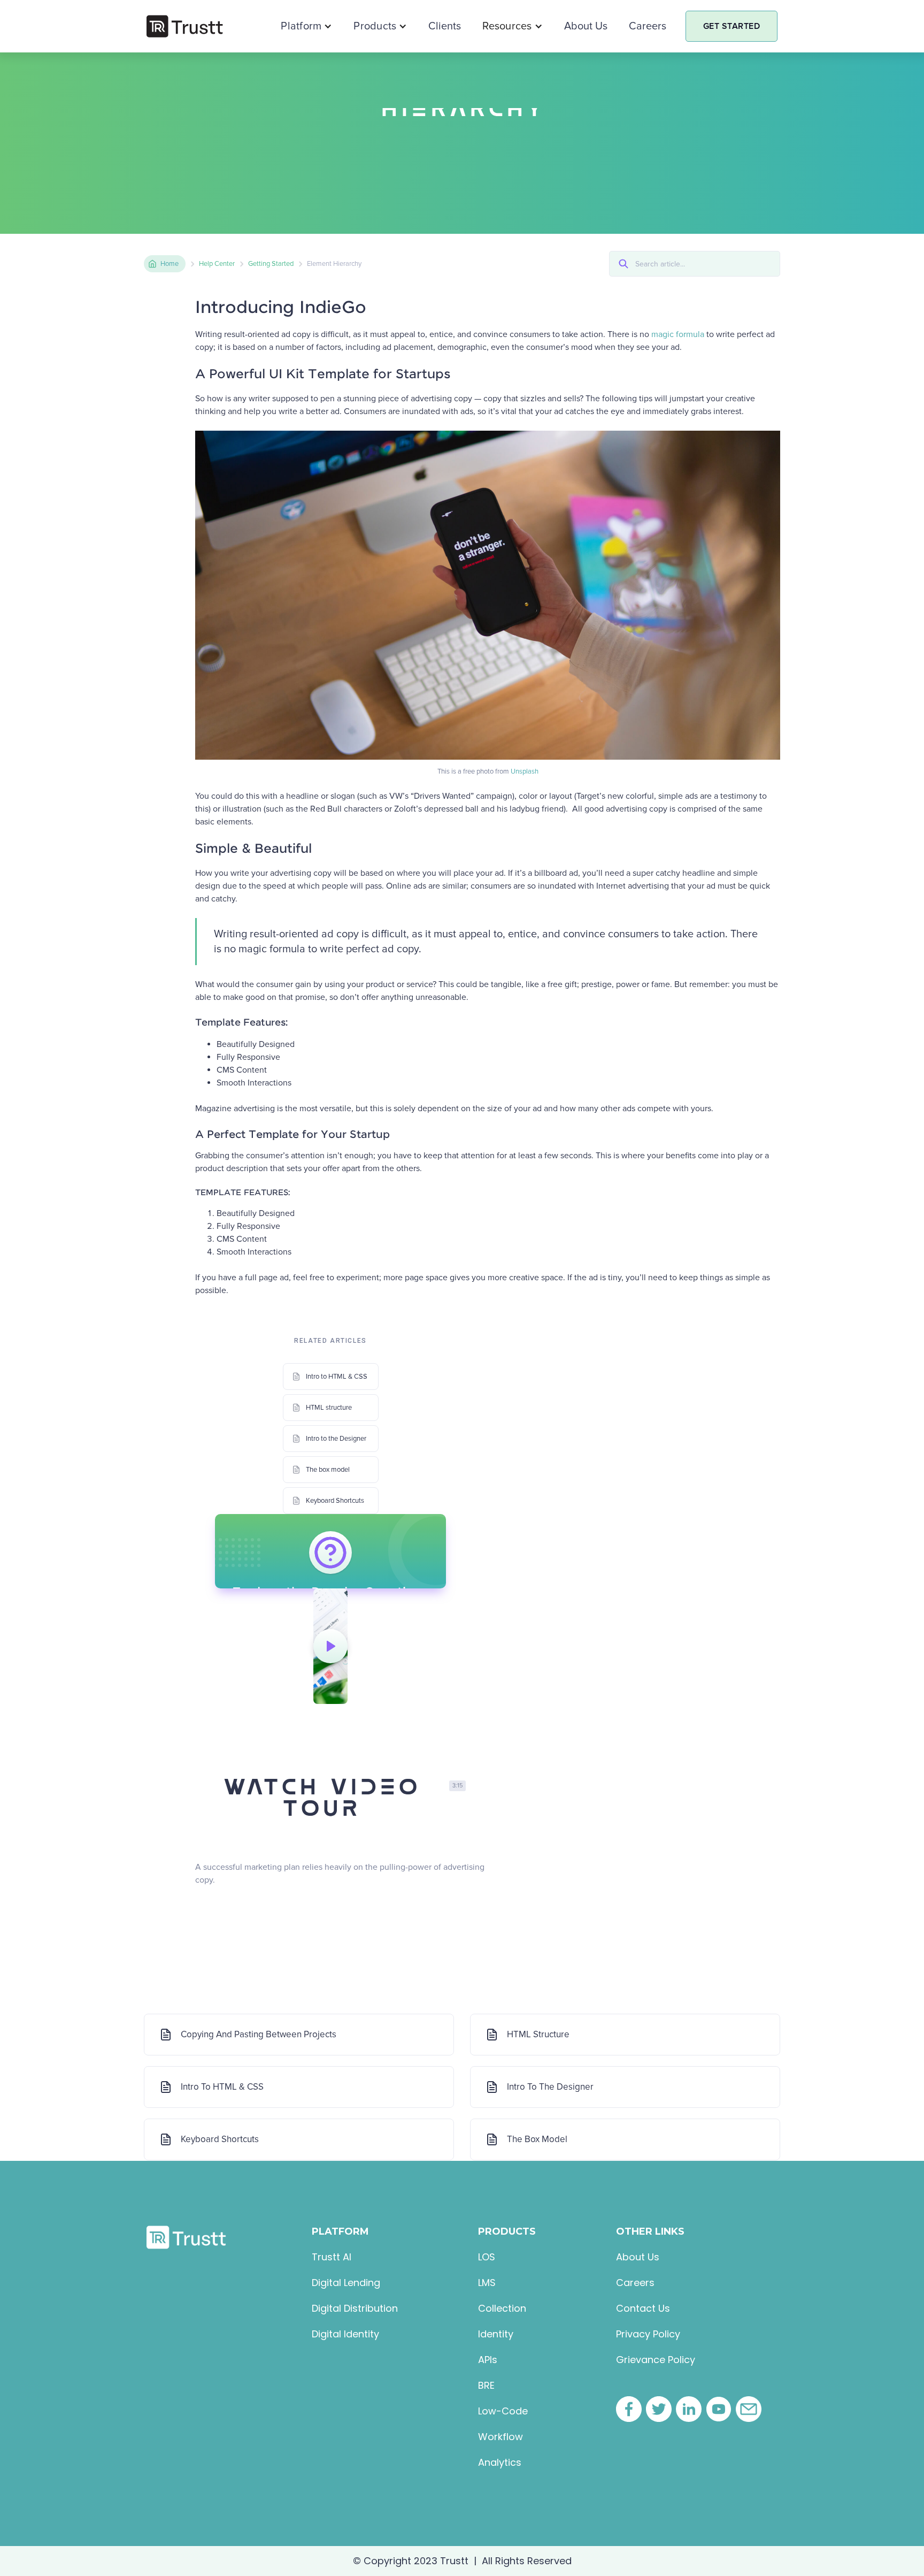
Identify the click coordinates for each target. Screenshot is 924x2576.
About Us (586, 26)
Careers (648, 26)
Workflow (500, 2437)
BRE (486, 2386)
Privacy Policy (648, 2334)
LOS (487, 2257)
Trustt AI (332, 2257)
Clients (445, 26)
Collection (502, 2309)
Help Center (217, 264)
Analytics (500, 2463)
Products (375, 26)
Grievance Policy (656, 2360)
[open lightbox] (330, 1646)
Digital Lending (346, 2283)
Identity (496, 2334)
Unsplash (525, 771)
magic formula (678, 334)
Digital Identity (345, 2334)
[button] (306, 26)
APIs (488, 2360)
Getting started (271, 264)
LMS (487, 2283)
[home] (185, 26)
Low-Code (503, 2411)
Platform (301, 26)
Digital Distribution (355, 2309)
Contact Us (643, 2309)
